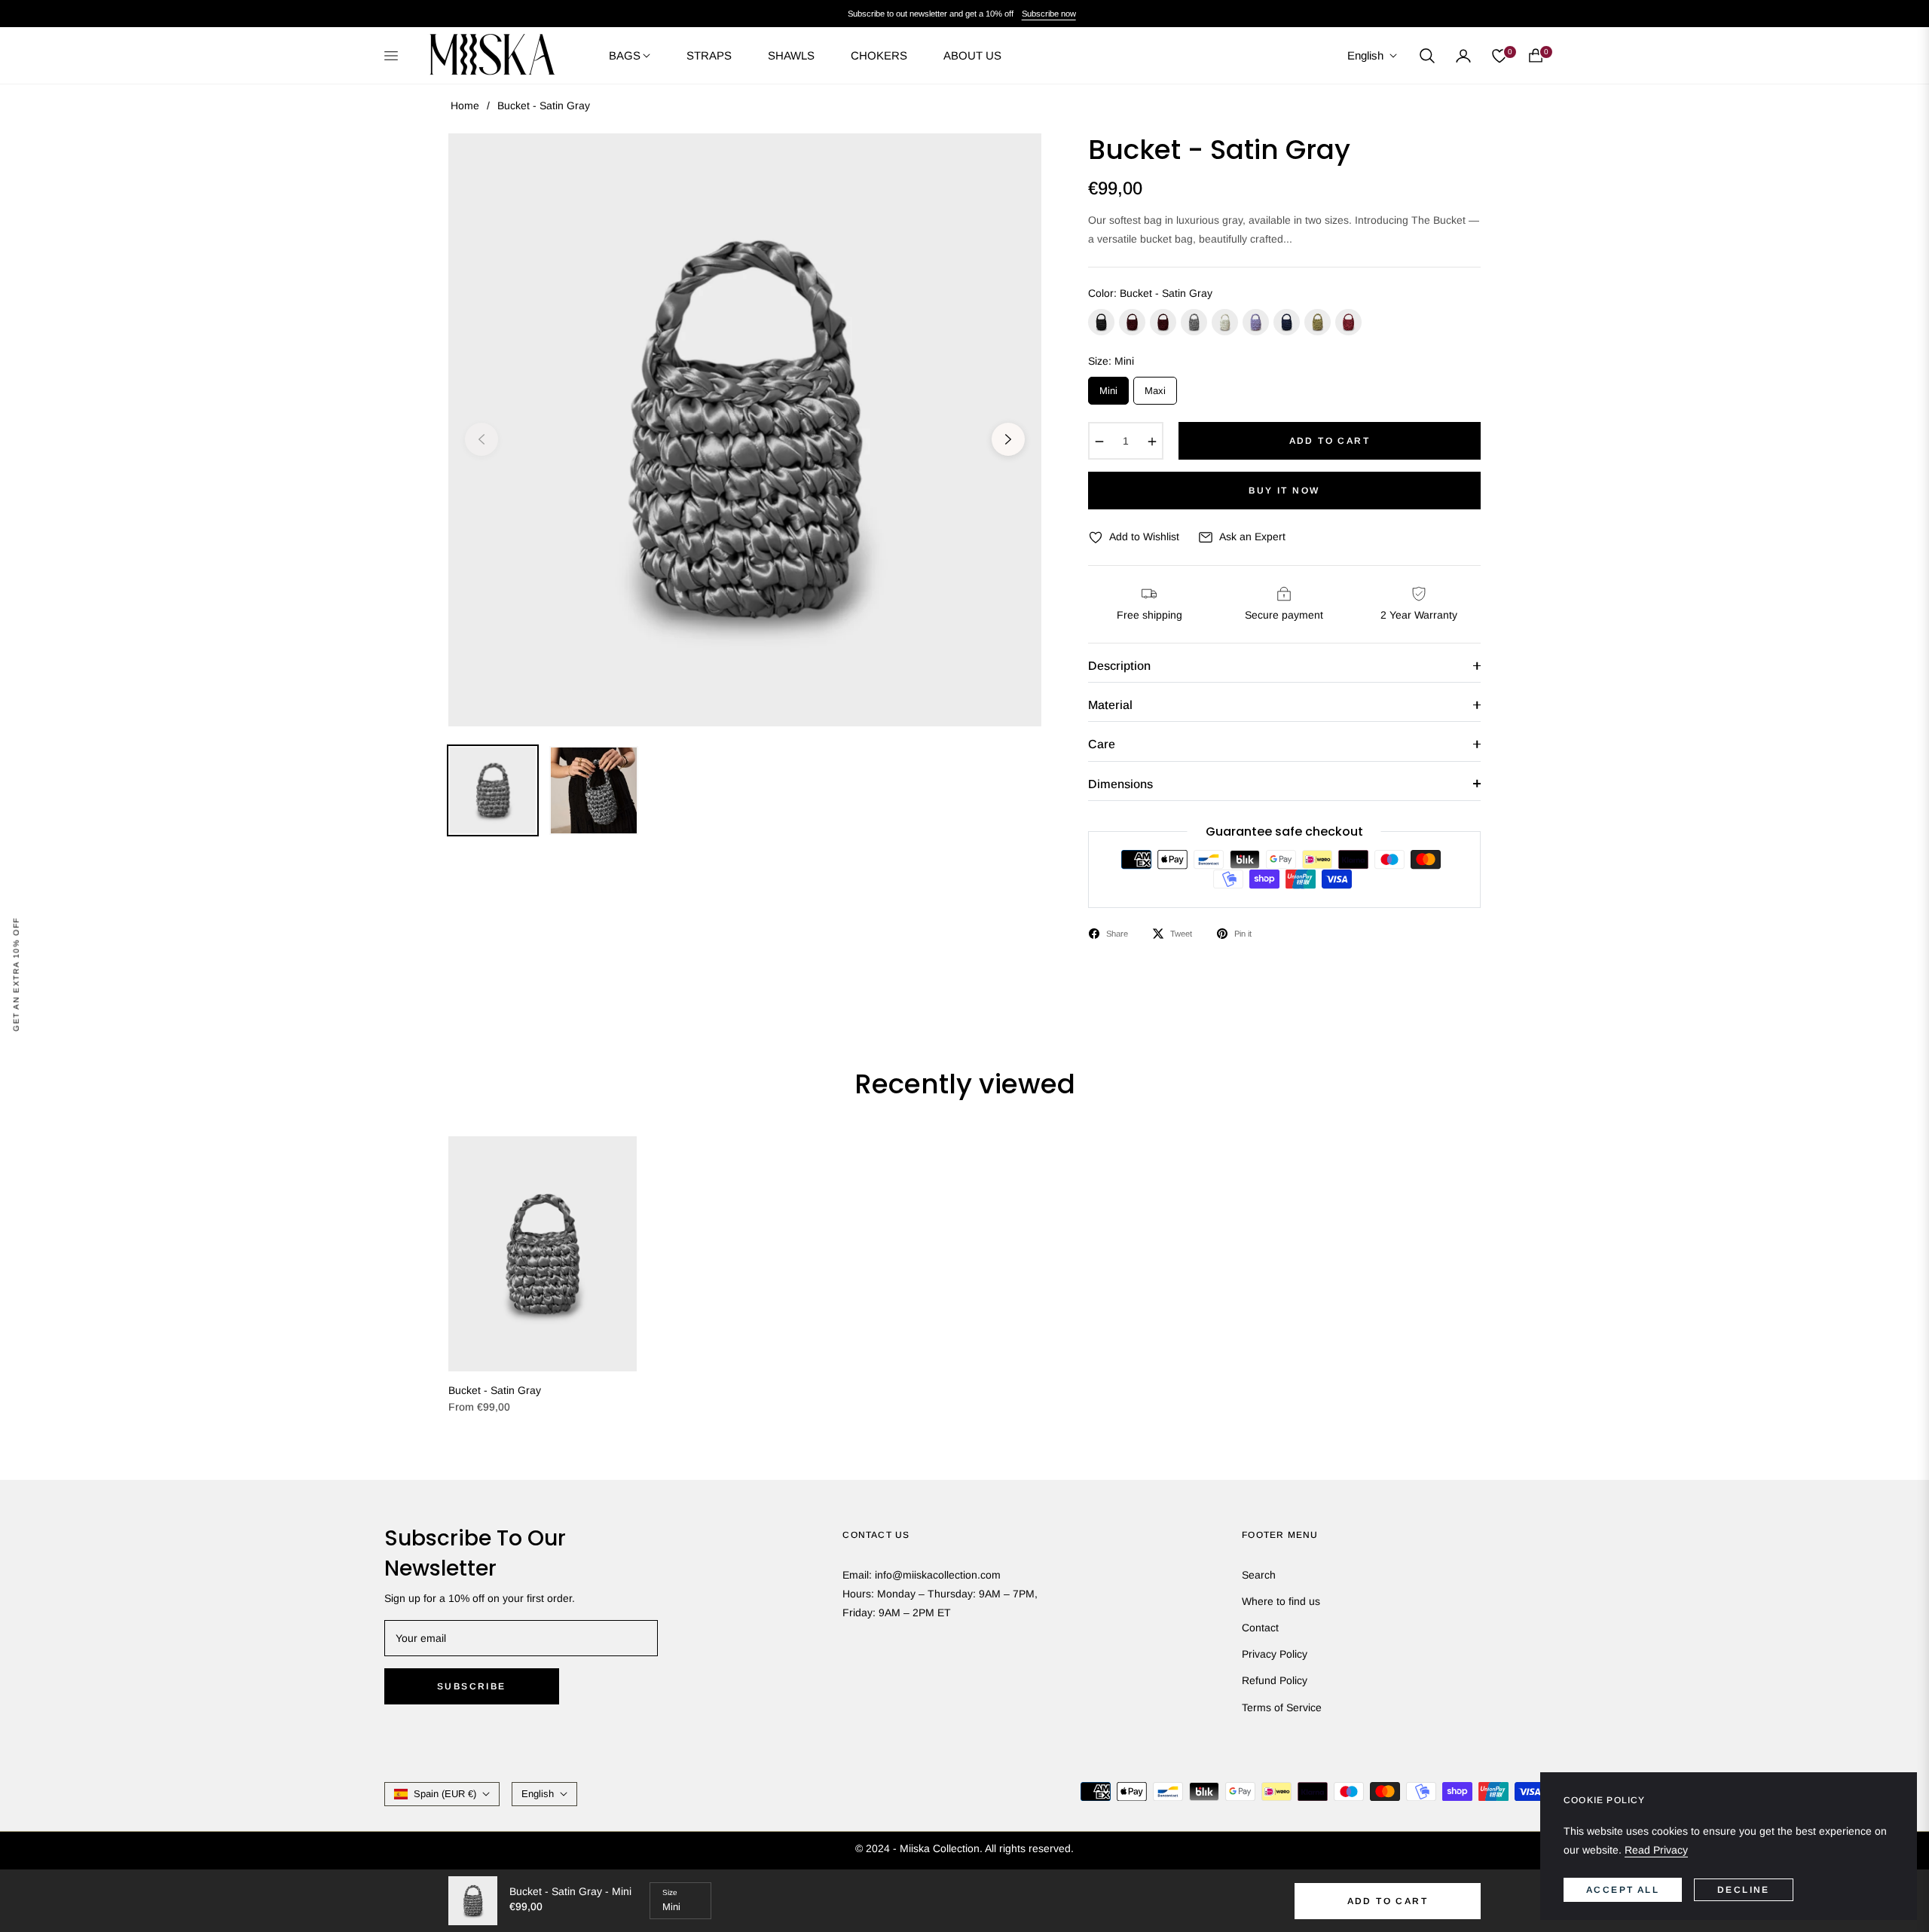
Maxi (1155, 387)
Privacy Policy (1275, 1654)
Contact (1260, 1628)
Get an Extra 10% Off (16, 974)
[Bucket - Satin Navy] (1287, 322)
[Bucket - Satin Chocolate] (1163, 322)
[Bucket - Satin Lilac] (1256, 322)
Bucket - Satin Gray (495, 1390)
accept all (1623, 1890)
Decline (1744, 1890)
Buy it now (1284, 491)
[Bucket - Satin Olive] (1318, 322)
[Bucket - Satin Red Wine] (1348, 322)
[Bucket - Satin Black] (1101, 322)
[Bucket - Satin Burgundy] (1132, 322)
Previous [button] (481, 439)
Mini (1108, 387)
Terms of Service (1282, 1707)
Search (1259, 1575)
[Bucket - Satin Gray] (1194, 322)
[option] (745, 430)
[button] (1427, 56)
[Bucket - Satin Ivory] (1225, 322)
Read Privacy (1656, 1850)
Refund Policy (1275, 1680)
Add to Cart (1388, 1901)
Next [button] (1008, 439)
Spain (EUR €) (445, 1794)
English (1365, 55)
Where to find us (1281, 1601)
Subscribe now (1049, 14)
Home (465, 105)
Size (670, 1892)
